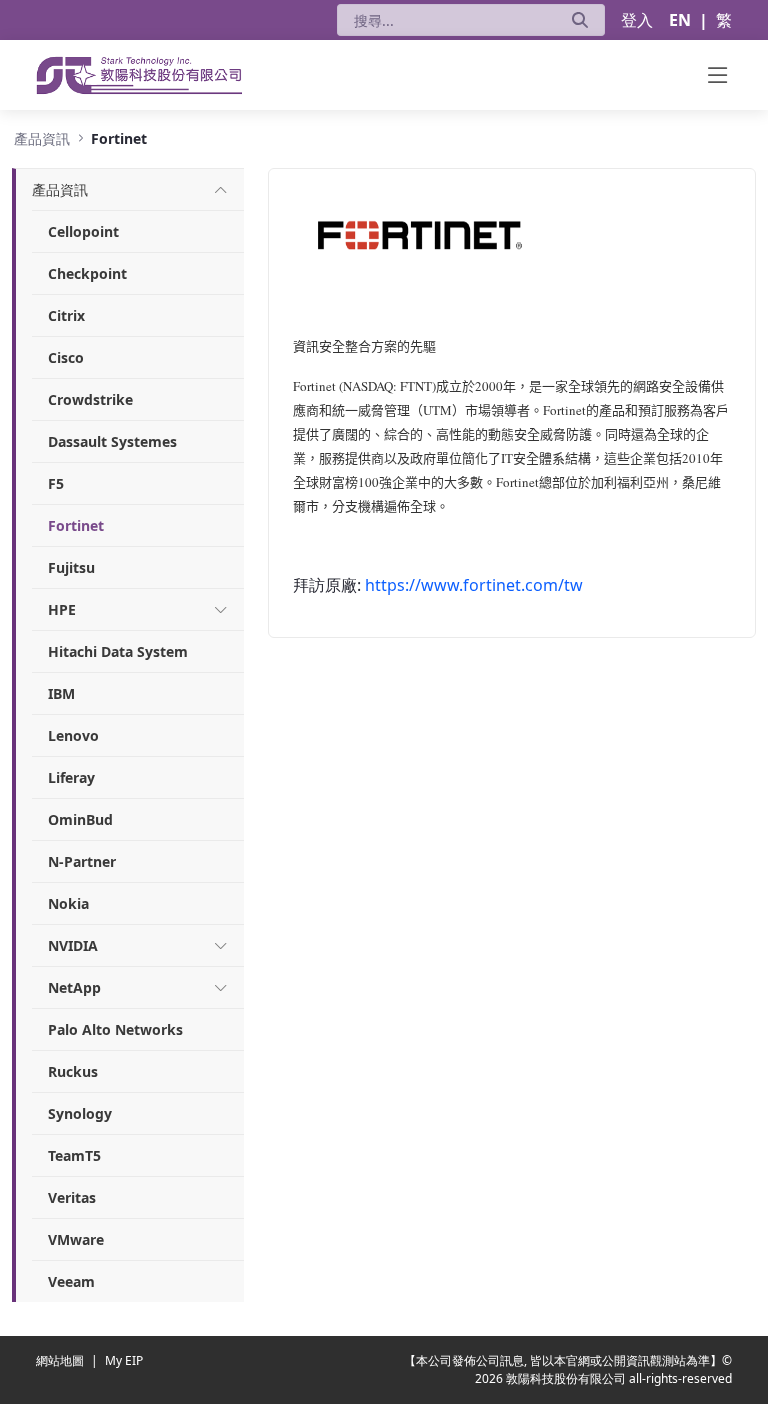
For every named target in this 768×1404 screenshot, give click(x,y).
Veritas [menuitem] (72, 1197)
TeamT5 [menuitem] (74, 1155)
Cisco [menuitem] (66, 357)
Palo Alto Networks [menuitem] (115, 1029)
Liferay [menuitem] (71, 777)
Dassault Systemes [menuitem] (112, 441)
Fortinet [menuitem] (76, 525)
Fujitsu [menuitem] (71, 567)
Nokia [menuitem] (68, 903)
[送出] (580, 20)
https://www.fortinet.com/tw (474, 585)
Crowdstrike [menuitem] (90, 399)
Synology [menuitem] (80, 1113)
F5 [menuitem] (56, 483)
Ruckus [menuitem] (73, 1071)
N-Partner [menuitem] (82, 861)
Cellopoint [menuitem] (83, 231)
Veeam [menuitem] (71, 1281)
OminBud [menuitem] (80, 819)
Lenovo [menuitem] (73, 735)
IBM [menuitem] (61, 693)
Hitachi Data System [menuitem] (118, 651)
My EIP (124, 1360)
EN (680, 20)
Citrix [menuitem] (66, 315)
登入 (637, 20)
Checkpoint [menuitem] (87, 273)
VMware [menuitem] (76, 1239)
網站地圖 (61, 1360)
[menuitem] (60, 189)
